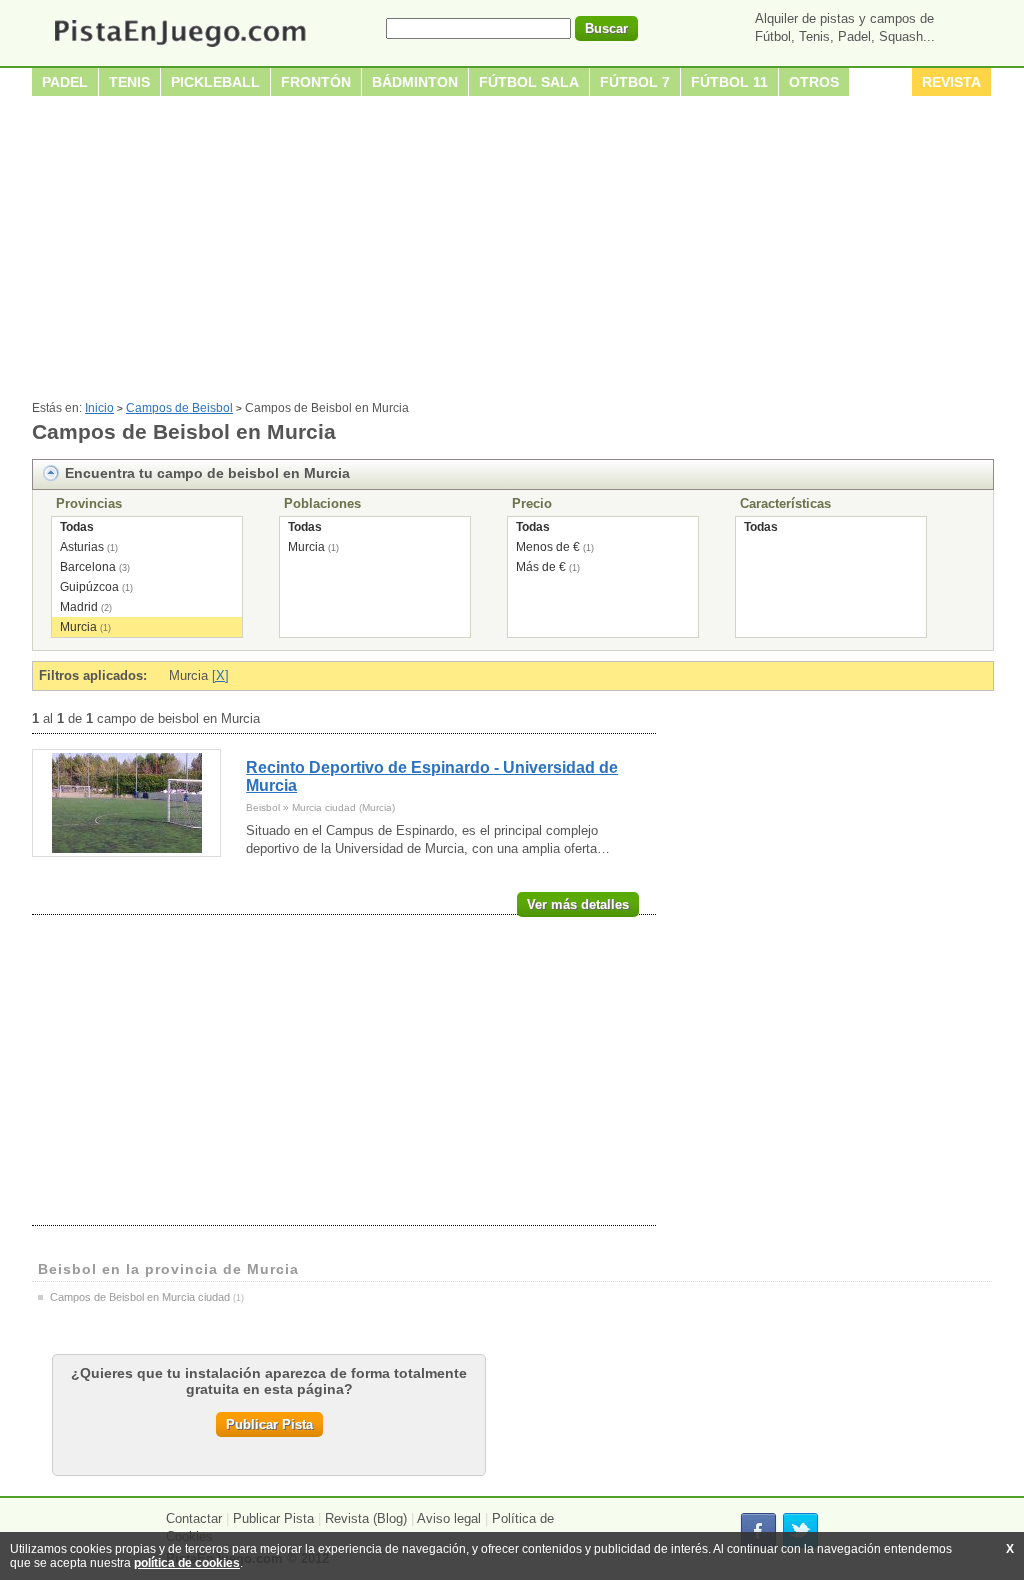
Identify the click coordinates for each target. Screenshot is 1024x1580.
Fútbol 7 (635, 82)
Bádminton (415, 82)
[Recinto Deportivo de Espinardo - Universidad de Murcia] (126, 803)
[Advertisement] (512, 251)
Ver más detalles (578, 904)
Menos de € (548, 547)
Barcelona (88, 567)
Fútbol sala (529, 82)
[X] (220, 675)
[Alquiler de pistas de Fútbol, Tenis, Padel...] (179, 48)
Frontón (316, 82)
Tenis (129, 82)
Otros (814, 82)
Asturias (82, 547)
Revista (951, 82)
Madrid (79, 607)
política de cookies (187, 1563)
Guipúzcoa (89, 587)
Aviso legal (449, 1518)
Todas (77, 527)
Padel (65, 82)
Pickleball (215, 82)
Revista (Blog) (366, 1518)
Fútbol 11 (729, 82)
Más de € (541, 567)
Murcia (78, 627)
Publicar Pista (269, 1424)
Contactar (194, 1518)
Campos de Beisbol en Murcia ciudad (140, 1297)
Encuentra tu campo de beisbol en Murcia (207, 473)
